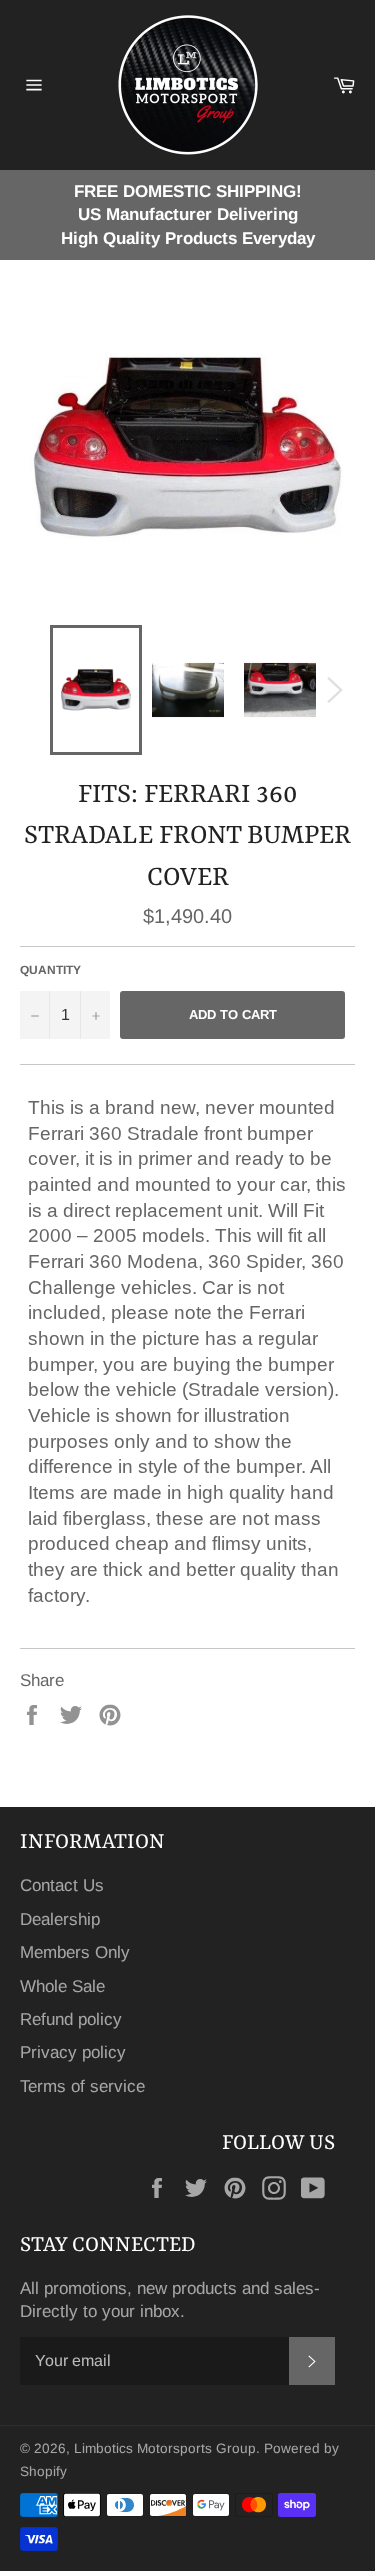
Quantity (50, 970)
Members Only (75, 1952)
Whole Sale (62, 1986)
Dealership (60, 1919)
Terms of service (82, 2086)
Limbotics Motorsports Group (165, 2448)
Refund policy (71, 2019)
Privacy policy (73, 2052)
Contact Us (62, 1885)
